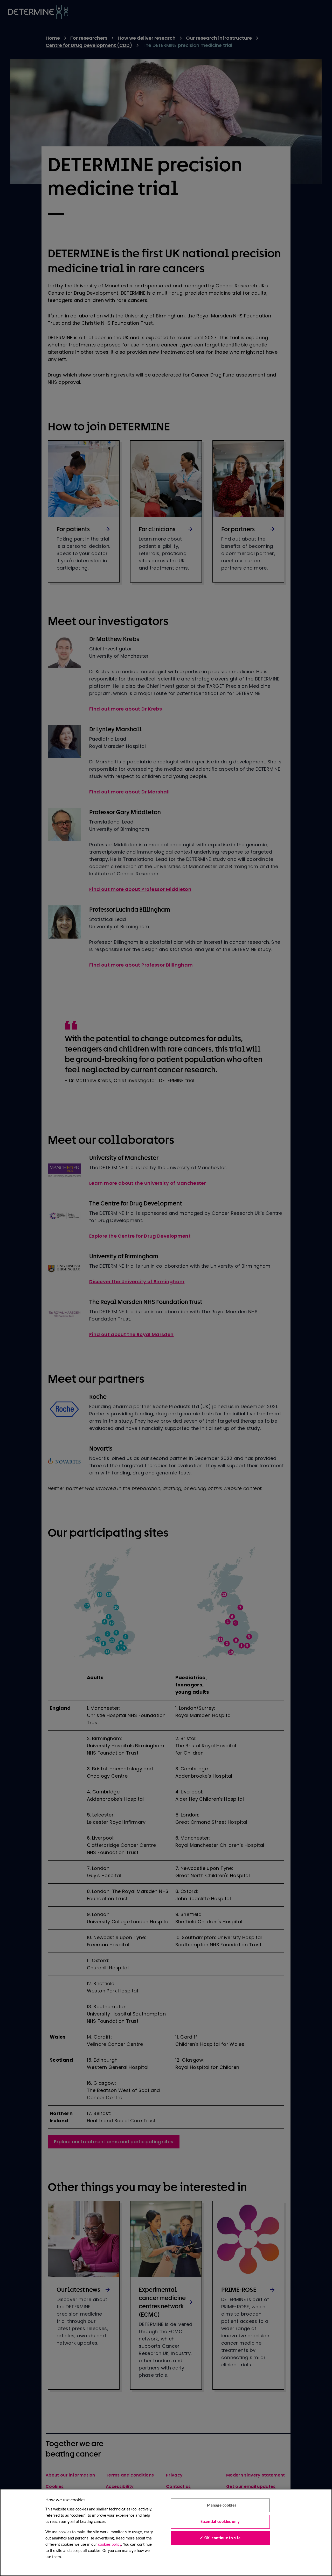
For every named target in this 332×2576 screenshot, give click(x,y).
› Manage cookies (220, 2506)
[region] (166, 2532)
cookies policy (110, 2545)
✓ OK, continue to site (220, 2538)
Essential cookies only (220, 2522)
